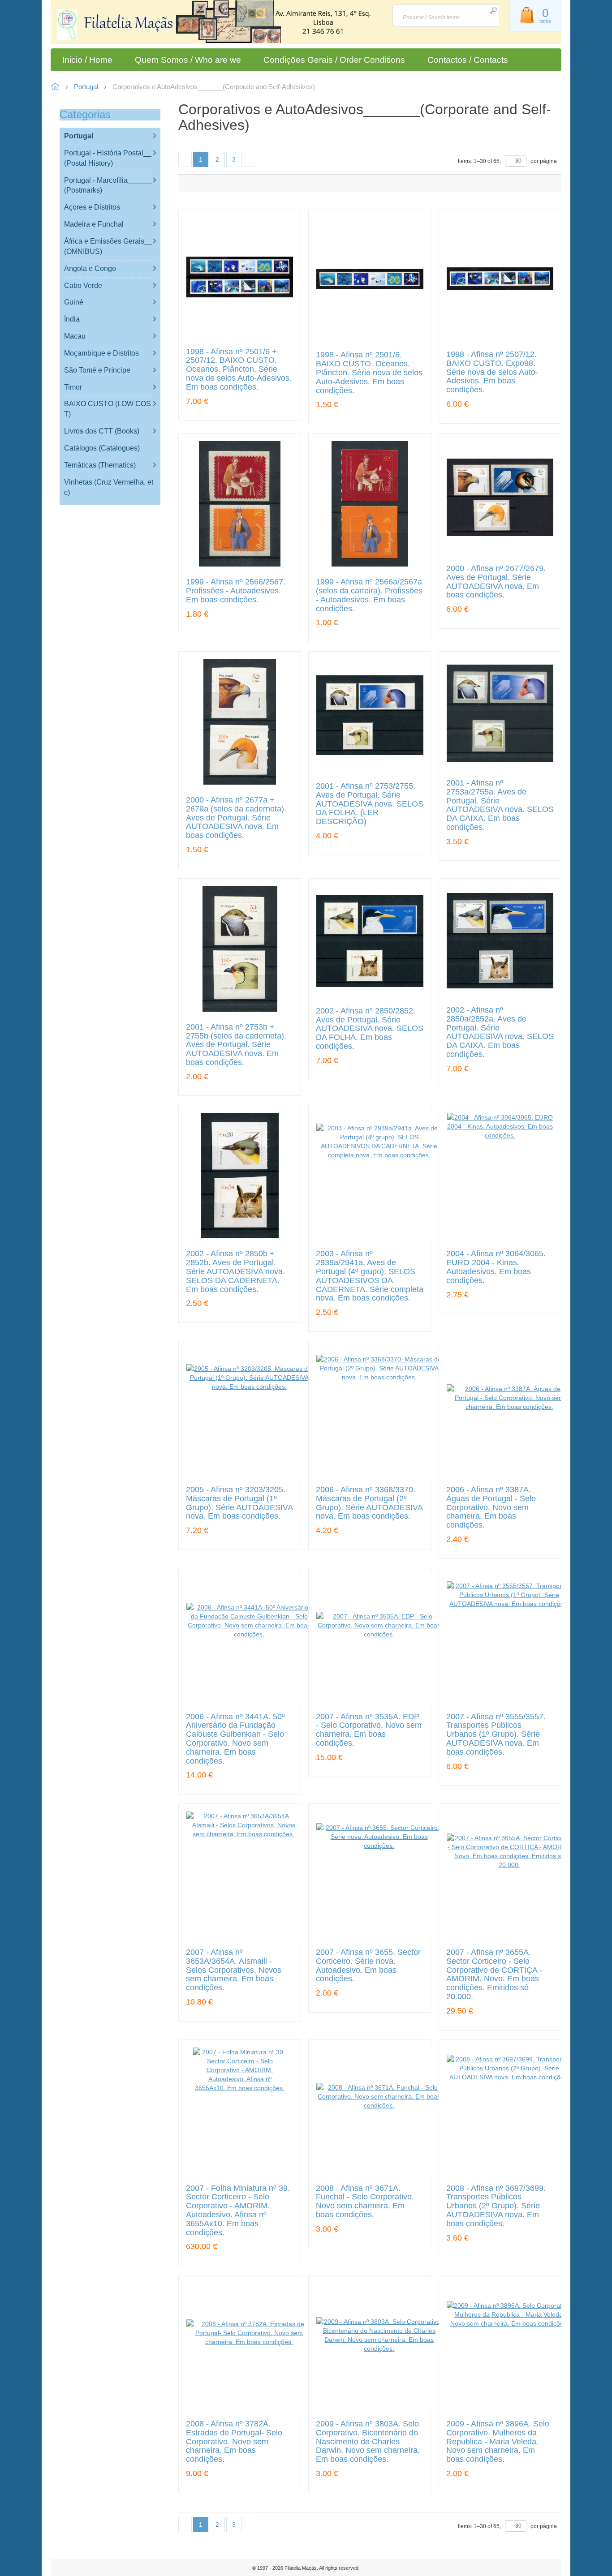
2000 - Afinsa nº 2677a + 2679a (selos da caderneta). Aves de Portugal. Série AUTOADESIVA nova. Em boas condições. (236, 818)
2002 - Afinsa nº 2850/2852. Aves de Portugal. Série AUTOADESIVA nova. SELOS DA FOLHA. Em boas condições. (370, 1029)
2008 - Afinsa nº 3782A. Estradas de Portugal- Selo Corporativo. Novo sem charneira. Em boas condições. (234, 2442)
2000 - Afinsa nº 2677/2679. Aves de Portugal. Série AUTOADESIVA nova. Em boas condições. (496, 582)
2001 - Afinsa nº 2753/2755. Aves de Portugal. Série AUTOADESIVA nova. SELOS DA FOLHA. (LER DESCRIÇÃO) (370, 804)
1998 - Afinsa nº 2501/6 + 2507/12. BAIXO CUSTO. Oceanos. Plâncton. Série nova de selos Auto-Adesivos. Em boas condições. (239, 369)
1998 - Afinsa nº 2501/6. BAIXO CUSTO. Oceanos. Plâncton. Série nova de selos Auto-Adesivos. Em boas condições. (369, 373)
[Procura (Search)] (493, 10)
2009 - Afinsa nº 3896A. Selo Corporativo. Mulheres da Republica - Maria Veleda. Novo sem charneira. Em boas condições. (498, 2442)
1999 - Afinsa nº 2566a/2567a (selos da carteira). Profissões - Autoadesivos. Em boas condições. (369, 595)
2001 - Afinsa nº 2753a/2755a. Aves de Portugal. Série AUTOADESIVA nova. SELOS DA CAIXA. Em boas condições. (500, 805)
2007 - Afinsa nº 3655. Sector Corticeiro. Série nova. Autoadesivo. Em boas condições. (368, 1966)
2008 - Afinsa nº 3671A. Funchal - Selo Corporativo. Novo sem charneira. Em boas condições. (365, 2202)
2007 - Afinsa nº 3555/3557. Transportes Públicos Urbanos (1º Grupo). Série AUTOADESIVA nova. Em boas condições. (496, 1735)
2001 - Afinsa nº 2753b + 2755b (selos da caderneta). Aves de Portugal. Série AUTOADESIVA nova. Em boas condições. (236, 1045)
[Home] (114, 26)
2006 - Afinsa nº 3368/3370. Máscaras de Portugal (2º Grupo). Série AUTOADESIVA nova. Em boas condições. (369, 1503)
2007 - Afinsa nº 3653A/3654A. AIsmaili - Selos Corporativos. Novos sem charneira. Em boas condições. (234, 1970)
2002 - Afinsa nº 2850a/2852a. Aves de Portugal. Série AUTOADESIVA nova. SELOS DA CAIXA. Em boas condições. (500, 1032)
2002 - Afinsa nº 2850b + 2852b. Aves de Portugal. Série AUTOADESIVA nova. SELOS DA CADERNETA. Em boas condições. (235, 1271)
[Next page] (250, 159)
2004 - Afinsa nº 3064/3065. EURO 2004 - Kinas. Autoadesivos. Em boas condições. (496, 1267)
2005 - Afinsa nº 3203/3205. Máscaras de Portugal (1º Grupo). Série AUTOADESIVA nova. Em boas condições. (239, 1503)
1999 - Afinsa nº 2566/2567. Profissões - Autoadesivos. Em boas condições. (236, 591)
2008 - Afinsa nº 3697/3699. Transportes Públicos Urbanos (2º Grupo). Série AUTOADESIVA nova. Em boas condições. (496, 2206)
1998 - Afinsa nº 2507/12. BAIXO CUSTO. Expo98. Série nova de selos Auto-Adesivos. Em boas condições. (492, 372)
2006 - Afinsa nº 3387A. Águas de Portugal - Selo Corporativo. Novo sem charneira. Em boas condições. (491, 1507)
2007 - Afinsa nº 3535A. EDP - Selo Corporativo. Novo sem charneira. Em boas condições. (369, 1730)
